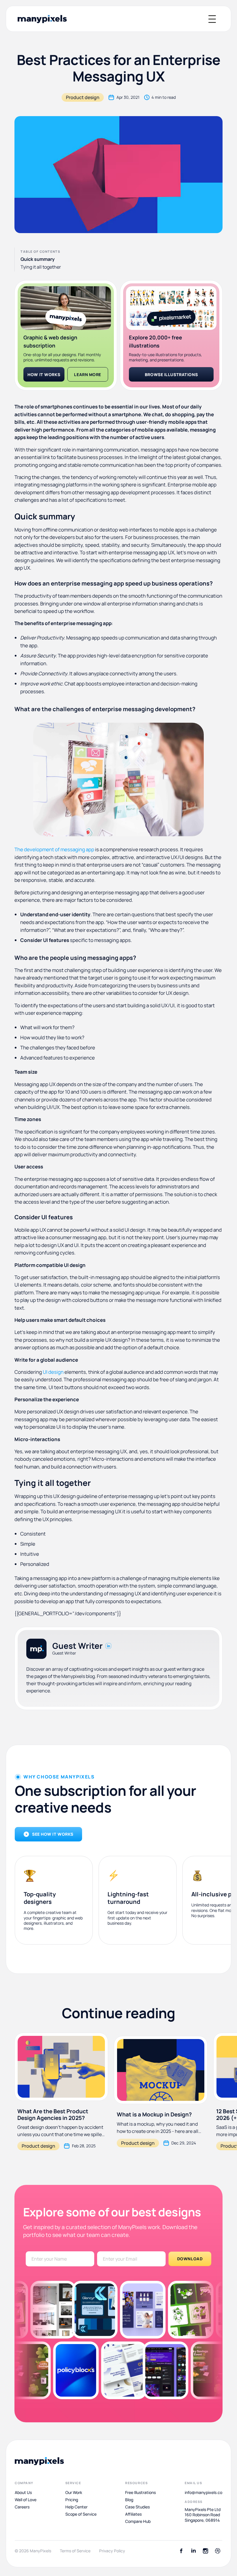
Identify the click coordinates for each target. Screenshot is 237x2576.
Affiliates (133, 2514)
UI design (53, 1372)
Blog (129, 2500)
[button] (212, 19)
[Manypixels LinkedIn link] (193, 2551)
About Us (23, 2493)
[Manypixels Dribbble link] (218, 2551)
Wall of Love (26, 2500)
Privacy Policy (112, 2551)
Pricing (72, 2500)
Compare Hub (138, 2521)
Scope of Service (81, 2514)
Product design (83, 97)
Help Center (76, 2507)
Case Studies (137, 2507)
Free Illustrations (140, 2493)
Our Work (74, 2493)
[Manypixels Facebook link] (181, 2551)
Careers (22, 2507)
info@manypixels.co (203, 2493)
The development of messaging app (54, 849)
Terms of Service (75, 2551)
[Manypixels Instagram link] (205, 2551)
